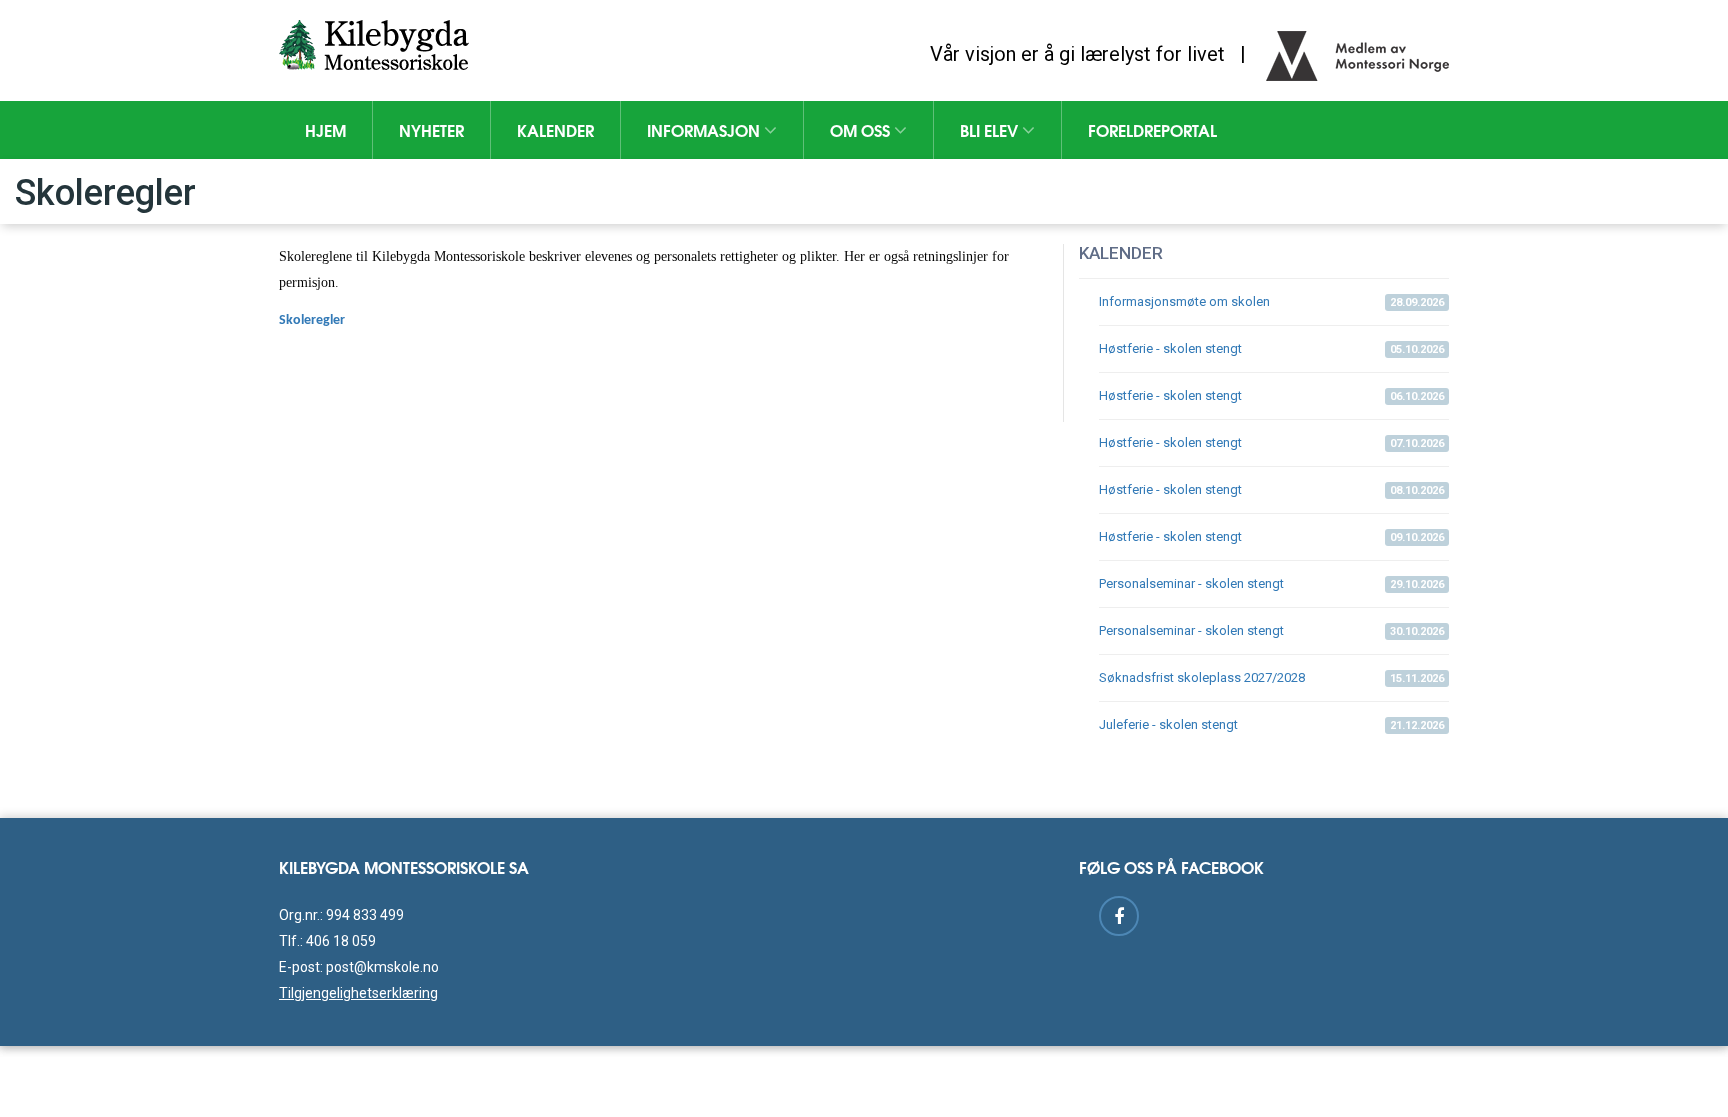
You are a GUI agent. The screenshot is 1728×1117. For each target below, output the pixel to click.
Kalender (555, 129)
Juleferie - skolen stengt (1271, 724)
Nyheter (431, 129)
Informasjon (705, 129)
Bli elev (991, 129)
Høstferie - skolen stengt (1271, 348)
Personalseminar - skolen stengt (1271, 583)
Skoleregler (312, 320)
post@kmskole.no (382, 967)
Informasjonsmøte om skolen (1271, 301)
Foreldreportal (1152, 129)
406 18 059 (341, 941)
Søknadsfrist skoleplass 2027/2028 (1271, 677)
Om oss (862, 129)
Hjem (325, 129)
